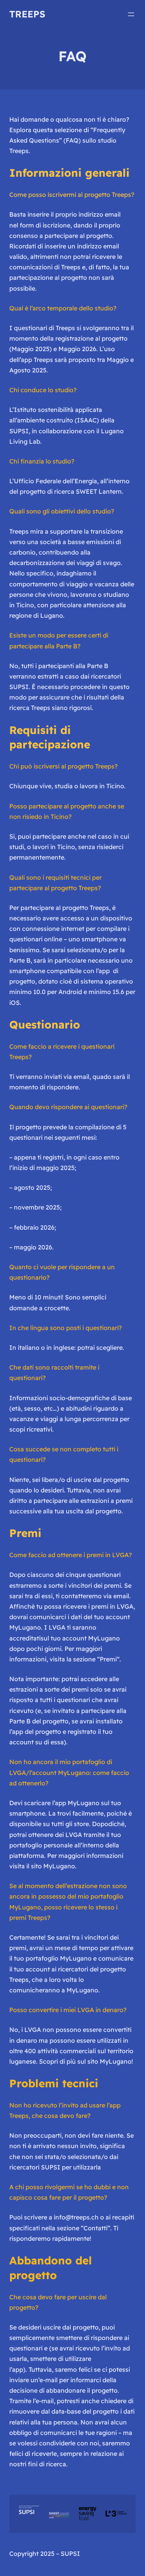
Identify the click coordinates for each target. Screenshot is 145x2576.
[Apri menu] (131, 14)
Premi (108, 1659)
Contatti (96, 2228)
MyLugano (59, 1866)
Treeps (27, 14)
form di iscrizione (45, 225)
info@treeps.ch (76, 2217)
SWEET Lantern (99, 491)
